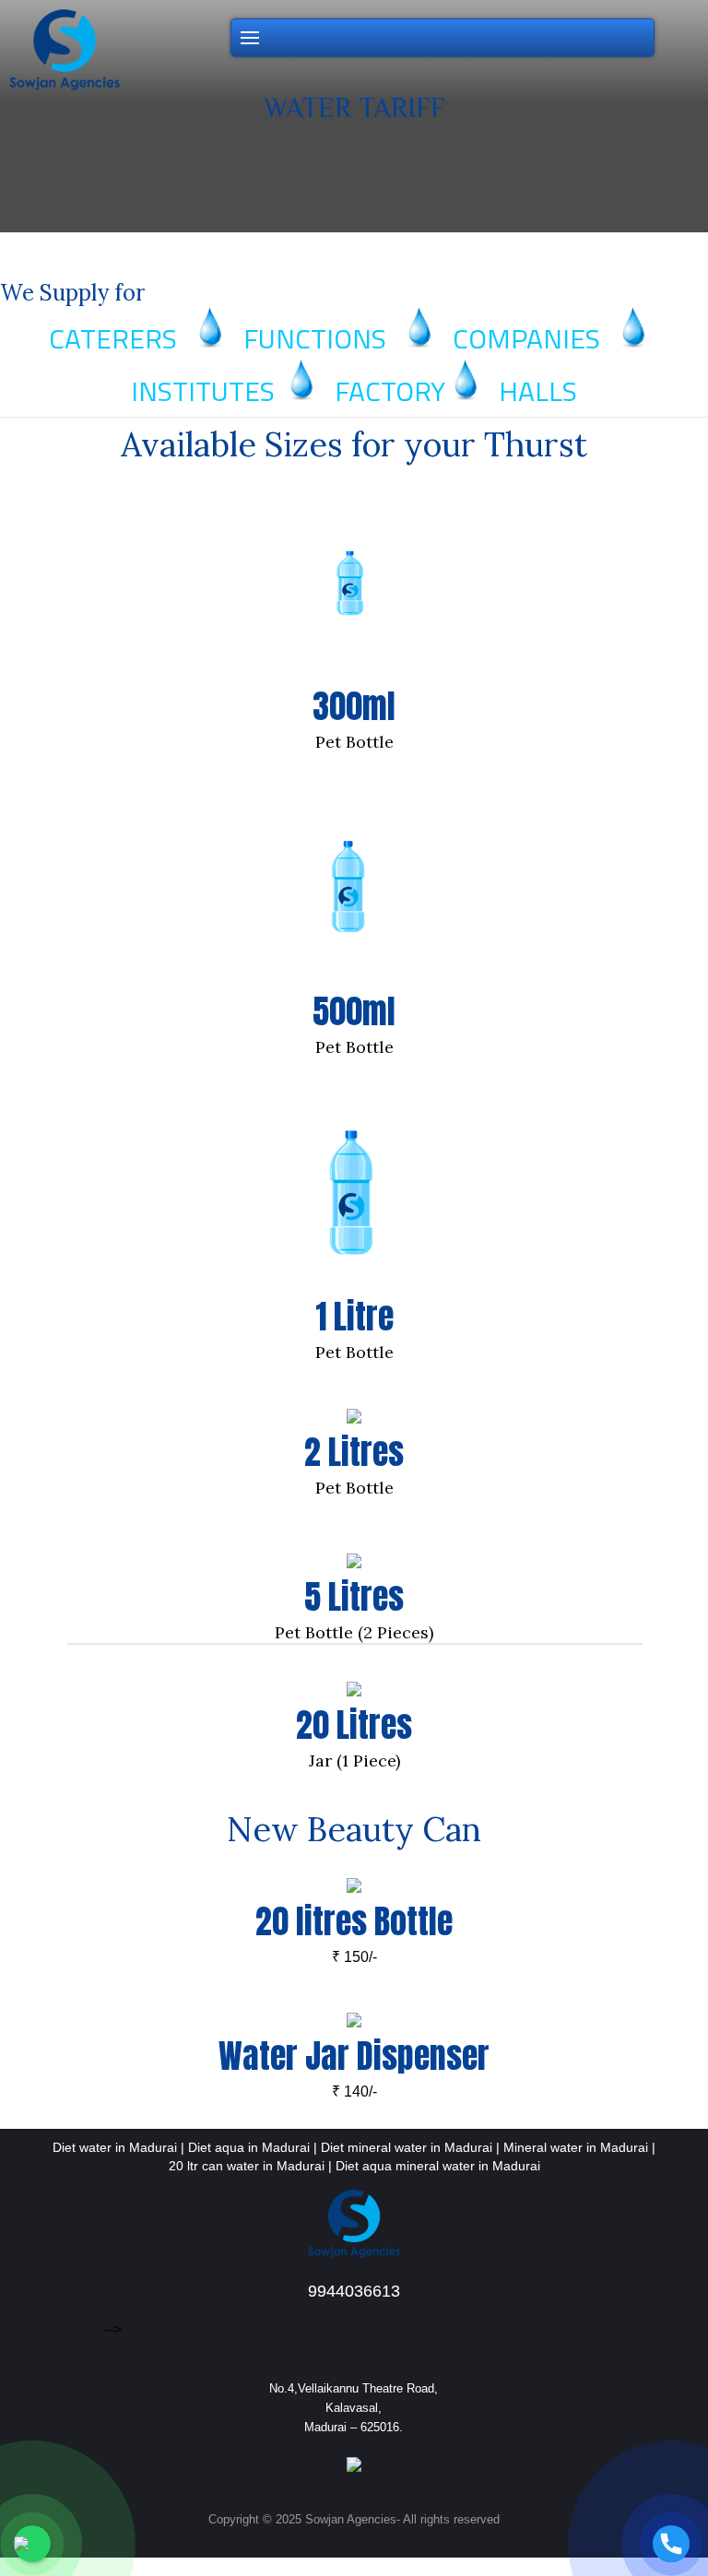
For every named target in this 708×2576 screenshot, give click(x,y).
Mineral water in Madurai (576, 2147)
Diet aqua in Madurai (249, 2147)
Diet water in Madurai (115, 2147)
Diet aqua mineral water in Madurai (438, 2166)
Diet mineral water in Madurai (407, 2147)
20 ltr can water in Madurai (247, 2166)
